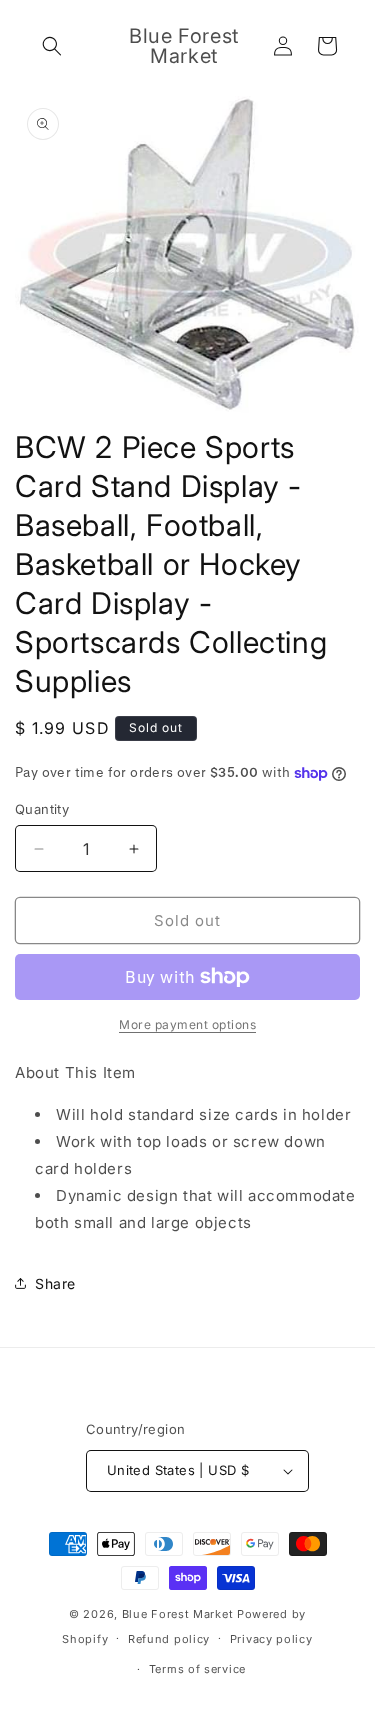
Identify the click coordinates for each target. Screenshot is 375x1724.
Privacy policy (271, 1639)
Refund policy (169, 1639)
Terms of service (197, 1669)
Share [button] (55, 1283)
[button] (52, 46)
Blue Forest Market (178, 1614)
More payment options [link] (187, 1024)
